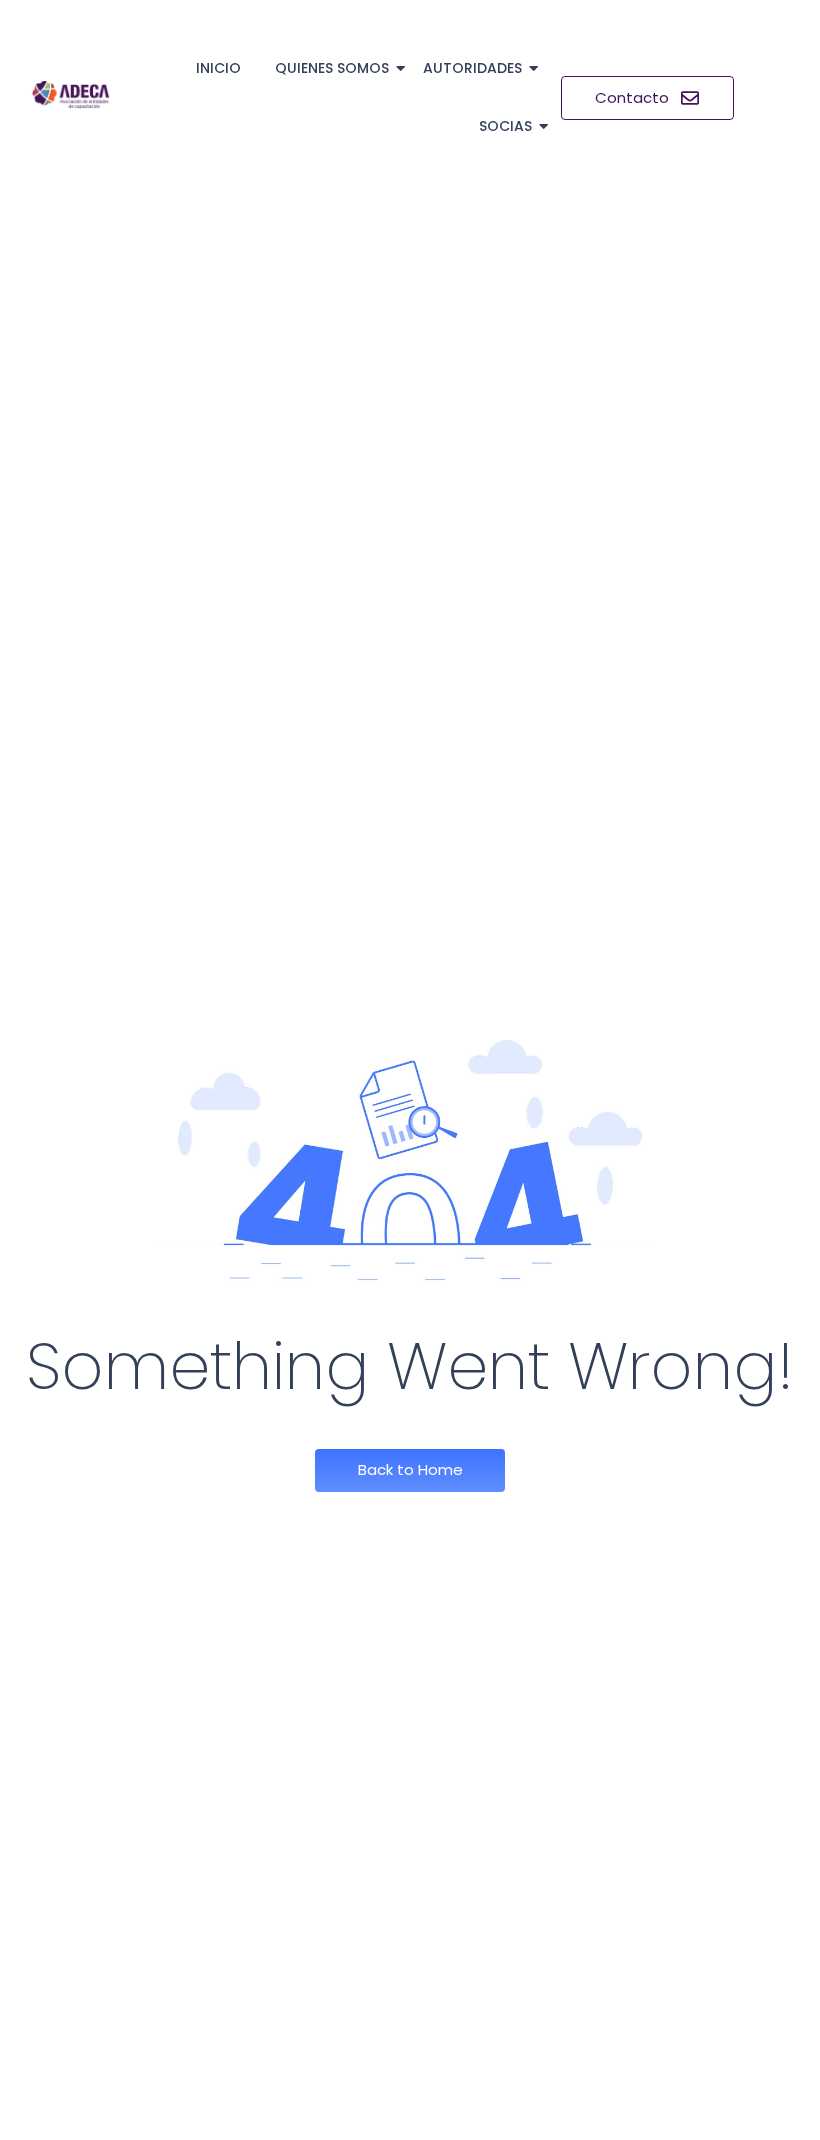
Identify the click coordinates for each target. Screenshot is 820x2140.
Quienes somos (332, 68)
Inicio (218, 68)
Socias (505, 126)
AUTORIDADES (472, 68)
